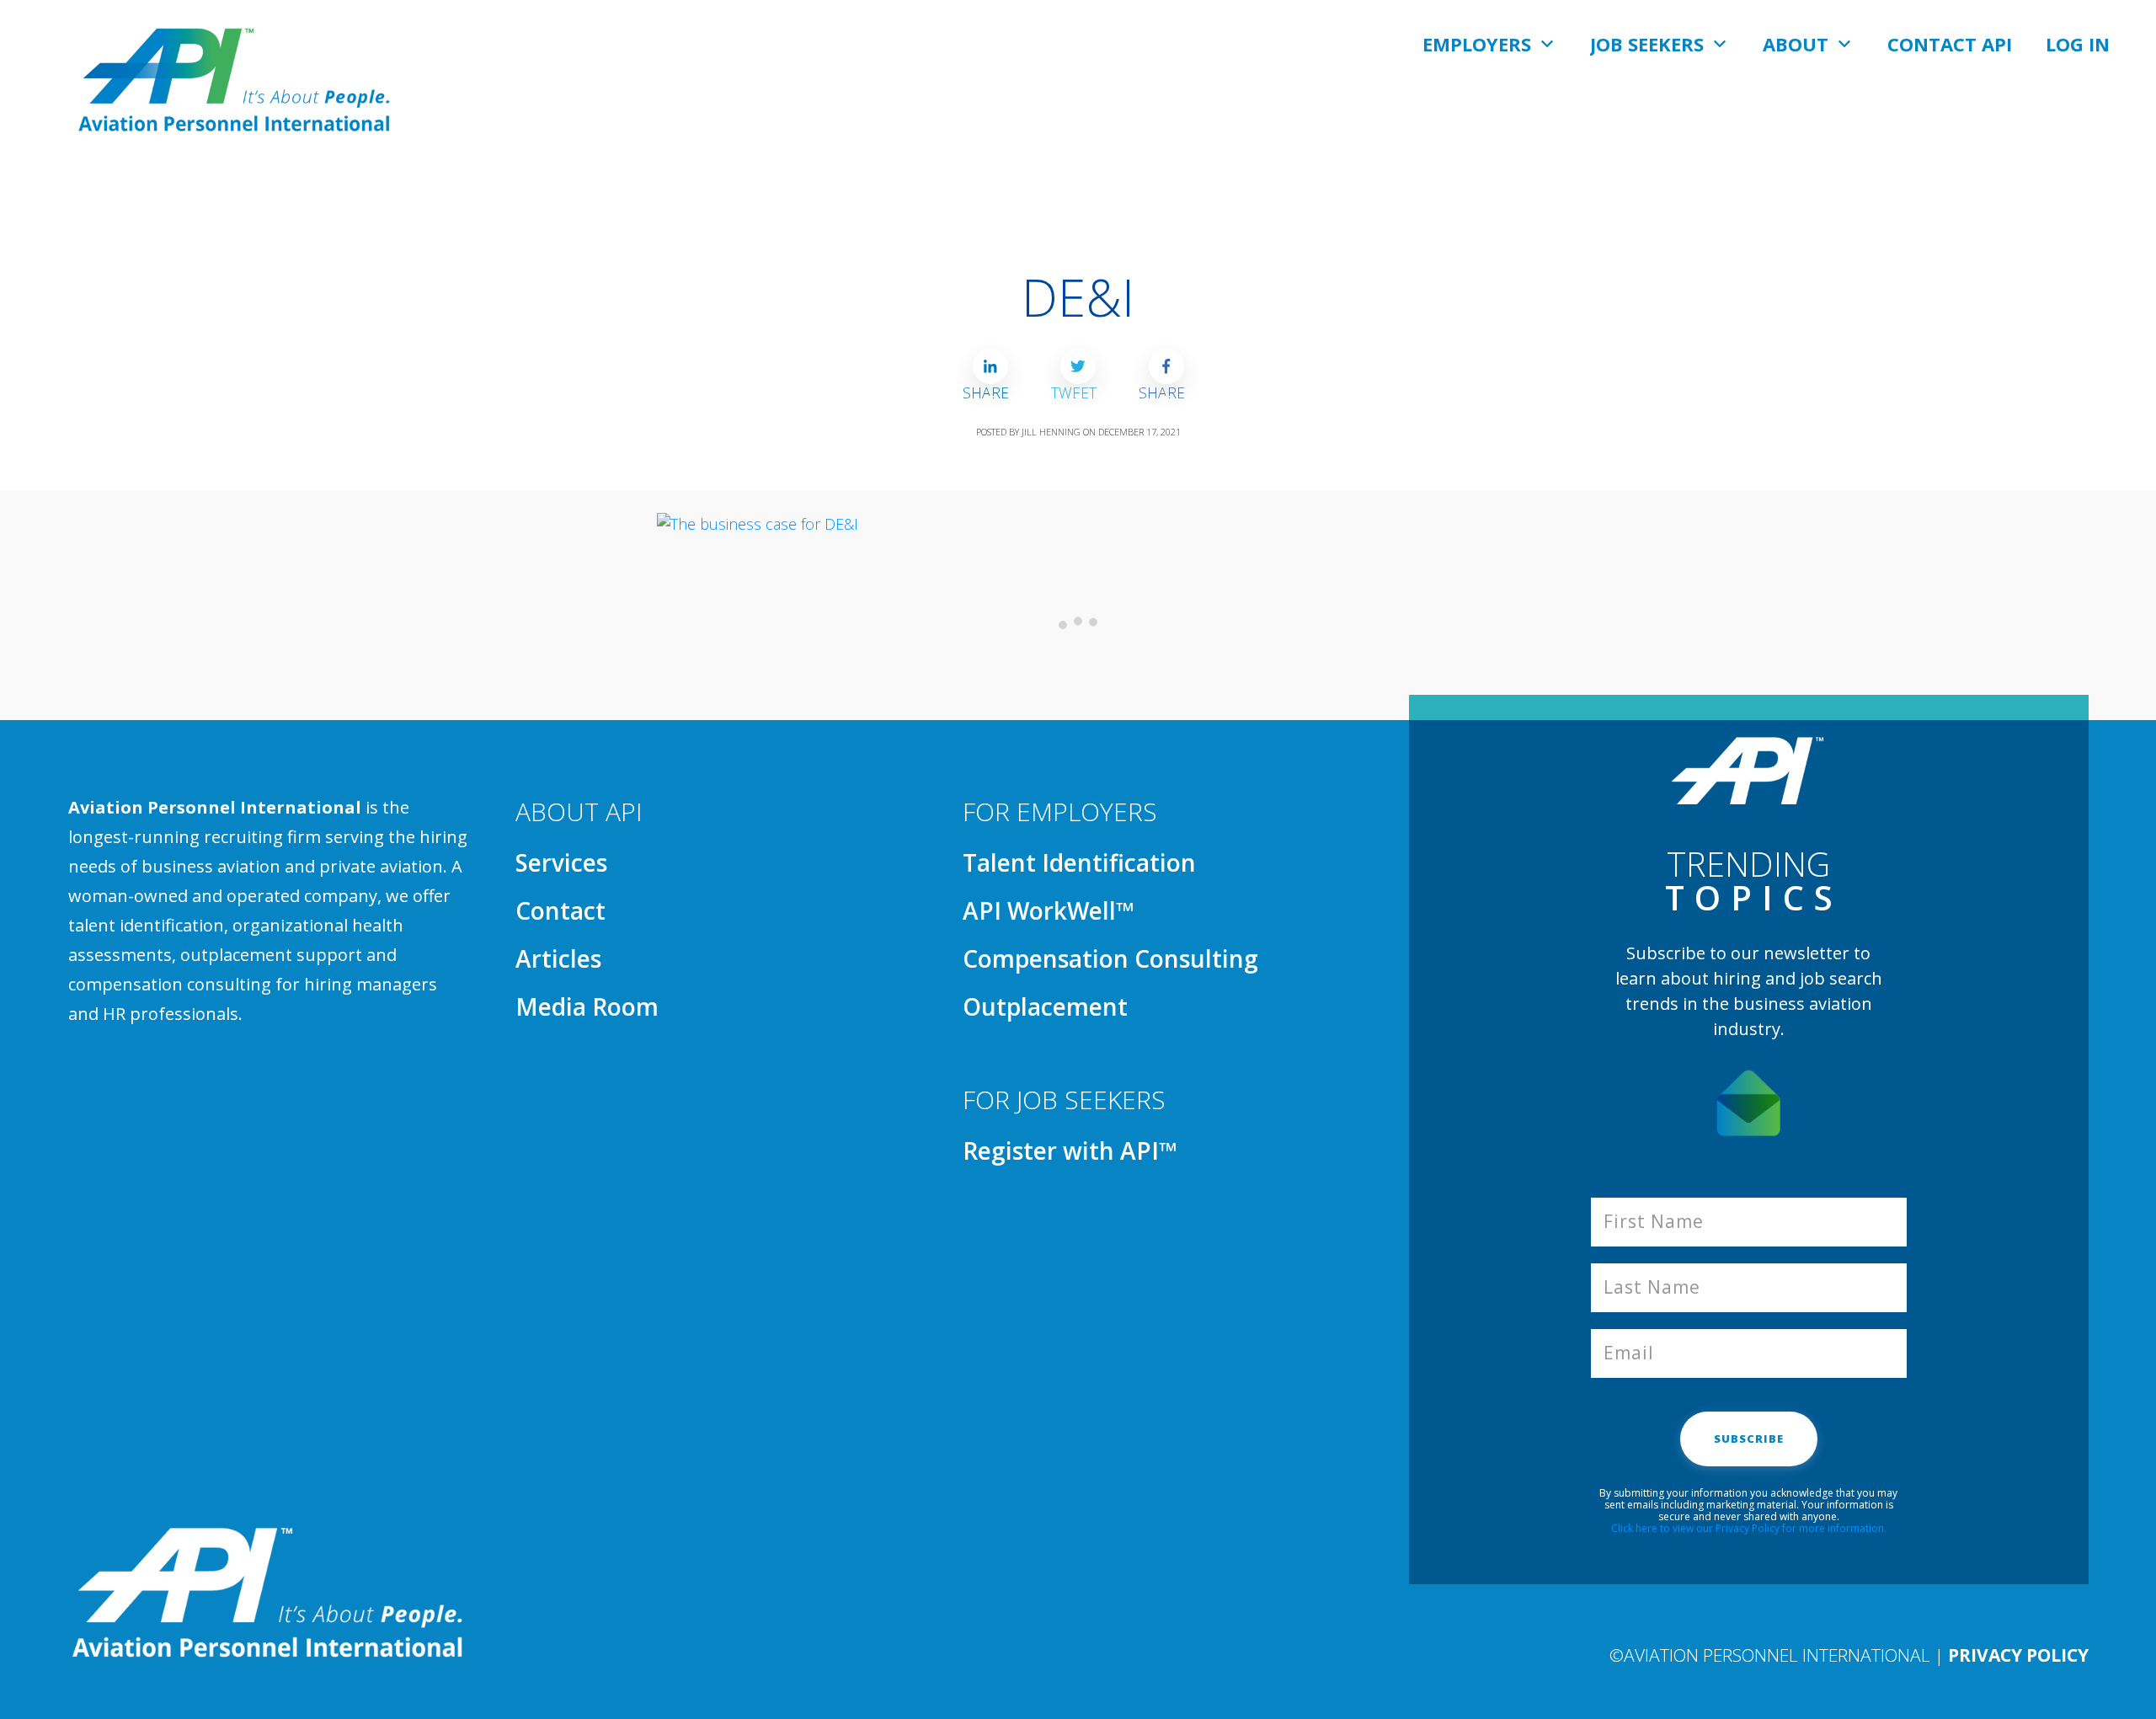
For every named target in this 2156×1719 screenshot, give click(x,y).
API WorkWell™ (1049, 910)
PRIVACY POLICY (2018, 1655)
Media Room (587, 1006)
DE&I (1078, 297)
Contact (560, 910)
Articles (558, 958)
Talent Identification (1079, 862)
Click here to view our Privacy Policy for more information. (1749, 1528)
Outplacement (1045, 1006)
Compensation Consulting (1110, 958)
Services (561, 862)
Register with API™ (1070, 1150)
